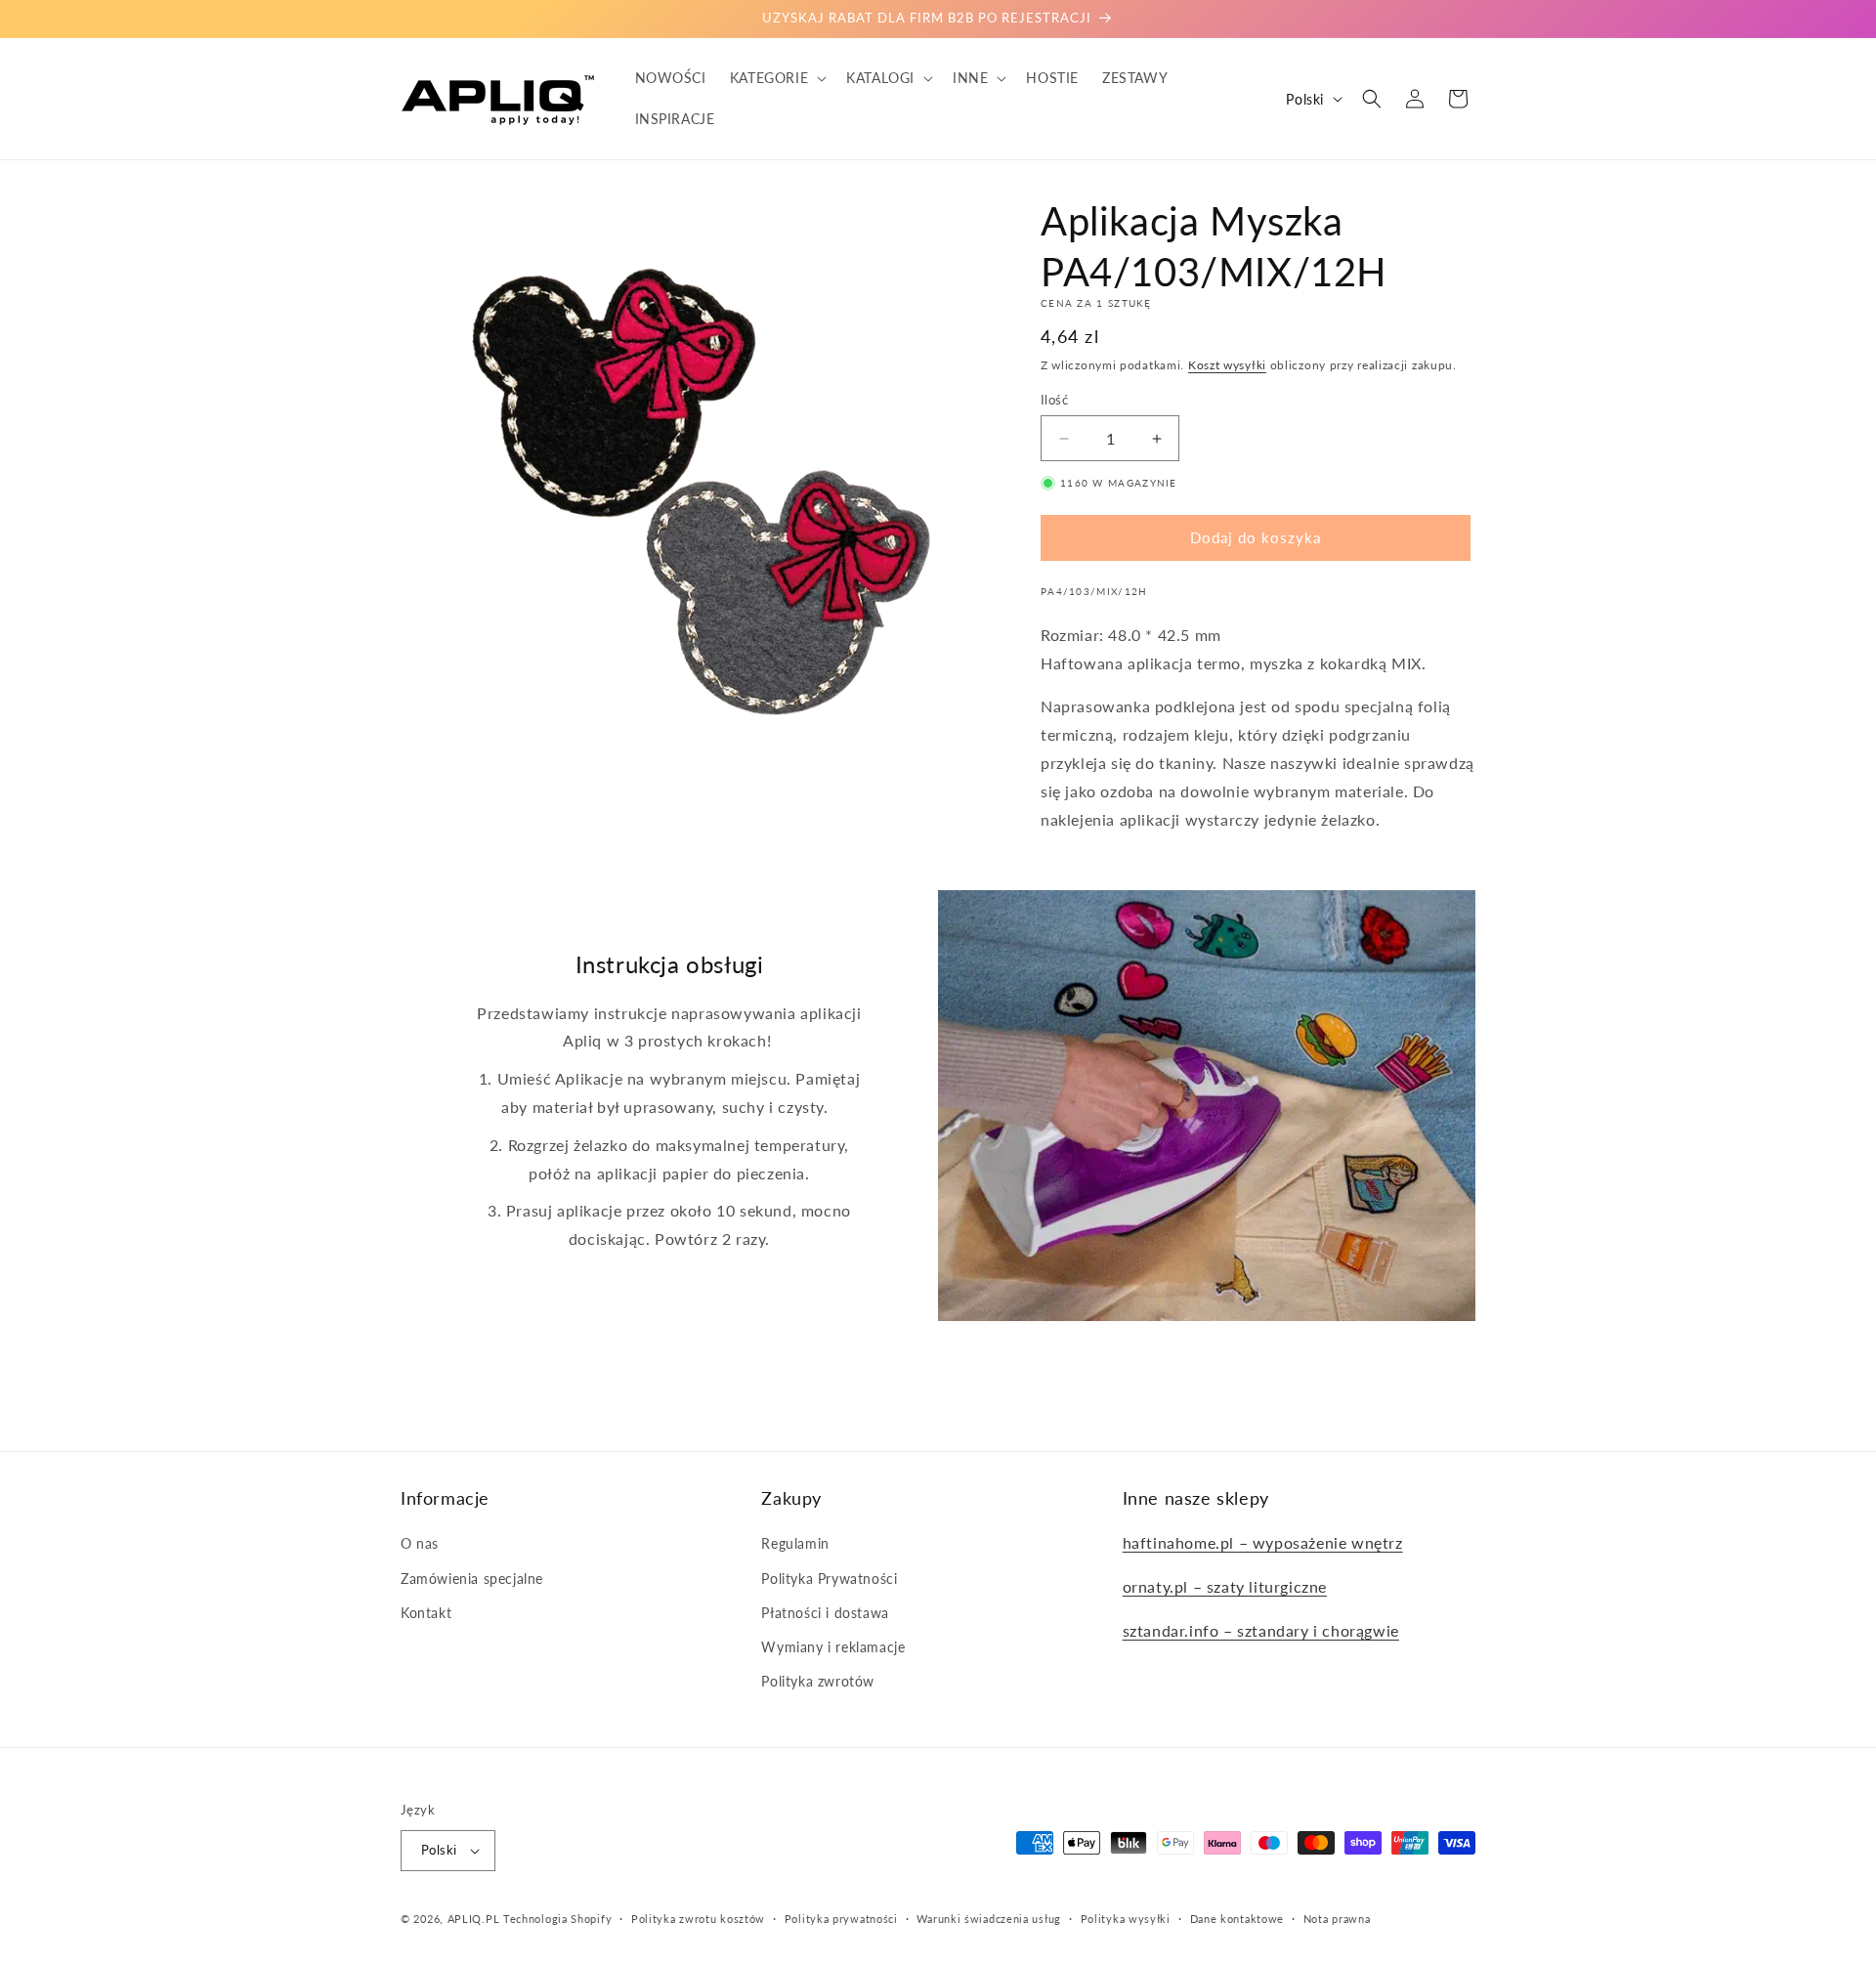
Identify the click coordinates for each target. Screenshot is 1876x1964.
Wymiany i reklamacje (833, 1647)
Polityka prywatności (841, 1918)
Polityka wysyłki (1126, 1918)
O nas (420, 1543)
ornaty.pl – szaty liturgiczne (1225, 1586)
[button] (776, 78)
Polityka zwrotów (818, 1681)
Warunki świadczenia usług (989, 1918)
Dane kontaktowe (1237, 1918)
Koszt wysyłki (1227, 365)
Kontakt (426, 1613)
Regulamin (795, 1543)
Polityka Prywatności (829, 1578)
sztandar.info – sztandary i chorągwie (1261, 1630)
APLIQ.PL (475, 1919)
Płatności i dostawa (825, 1613)
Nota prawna (1337, 1918)
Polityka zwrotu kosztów (698, 1918)
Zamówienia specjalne (472, 1578)
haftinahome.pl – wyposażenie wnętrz (1263, 1542)
